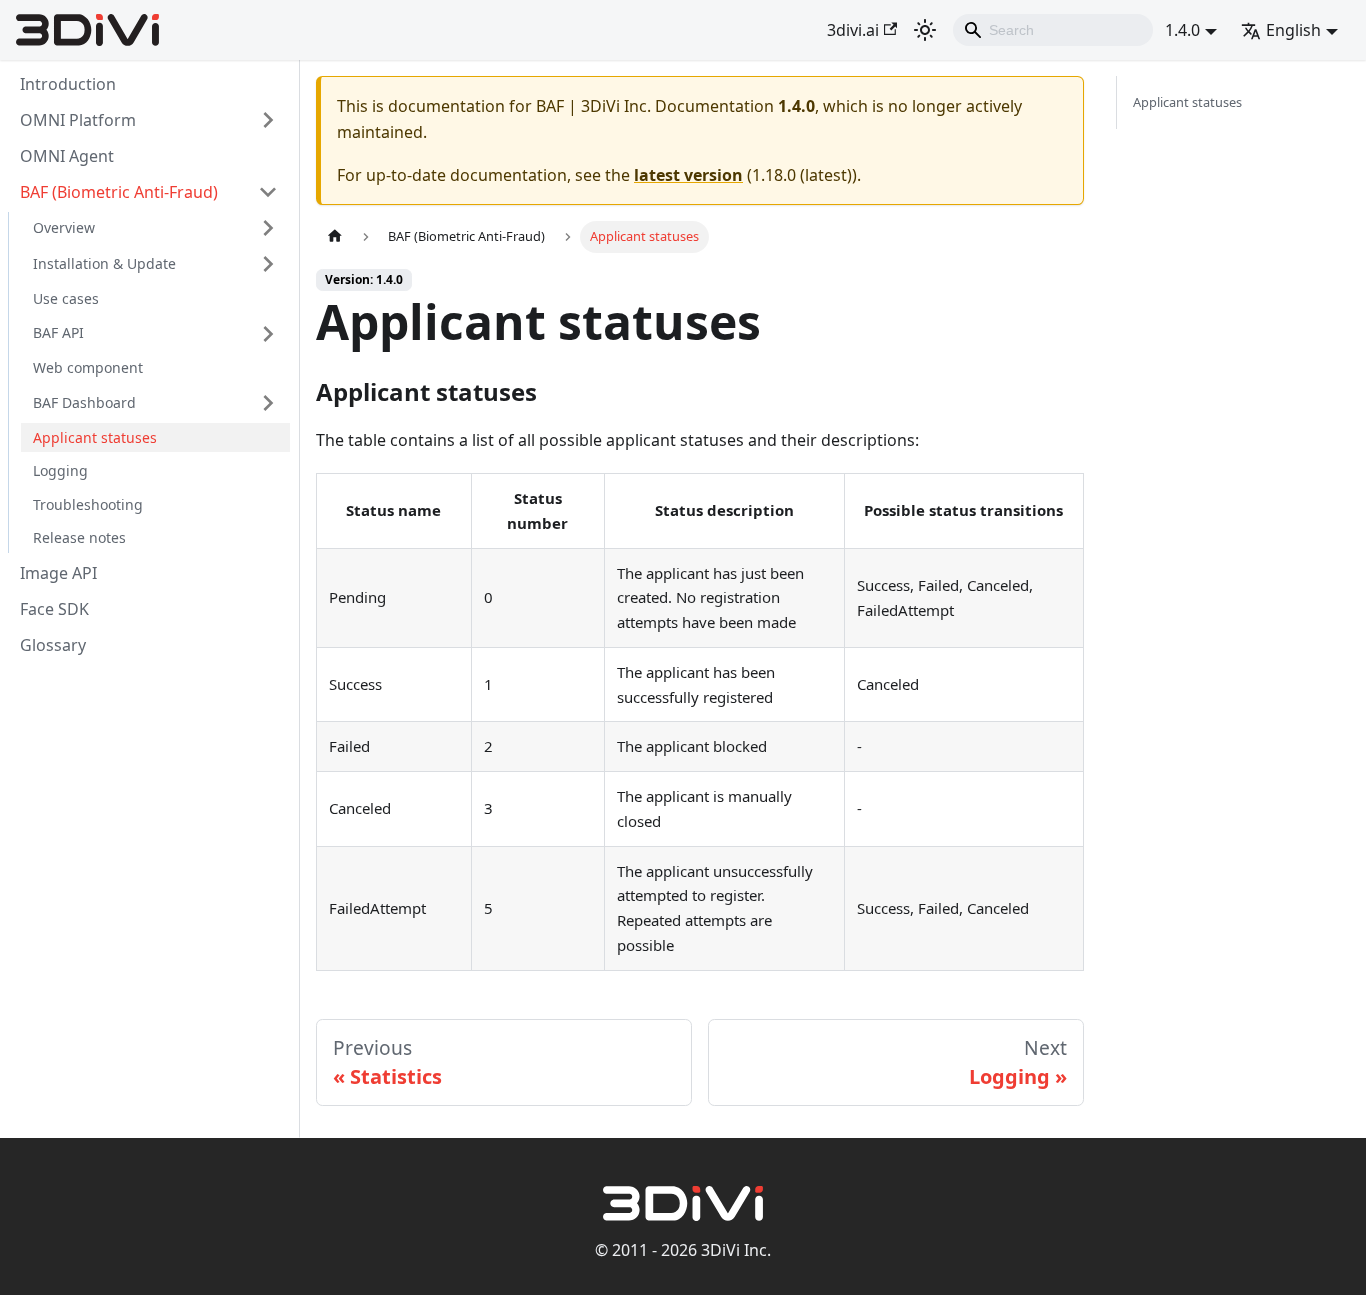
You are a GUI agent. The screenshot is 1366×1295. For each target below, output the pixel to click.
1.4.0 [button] (1182, 30)
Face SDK (54, 609)
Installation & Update (104, 263)
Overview (64, 227)
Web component (88, 368)
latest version (688, 175)
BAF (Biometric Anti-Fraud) (119, 192)
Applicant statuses (95, 437)
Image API (58, 573)
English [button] (1293, 30)
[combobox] (1053, 30)
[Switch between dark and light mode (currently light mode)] (925, 30)
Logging (60, 471)
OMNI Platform (78, 120)
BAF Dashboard (84, 402)
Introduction (68, 84)
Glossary (53, 645)
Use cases (66, 298)
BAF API (58, 333)
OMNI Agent (67, 156)
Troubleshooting (88, 504)
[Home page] (335, 236)
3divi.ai (853, 30)
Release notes (79, 538)
